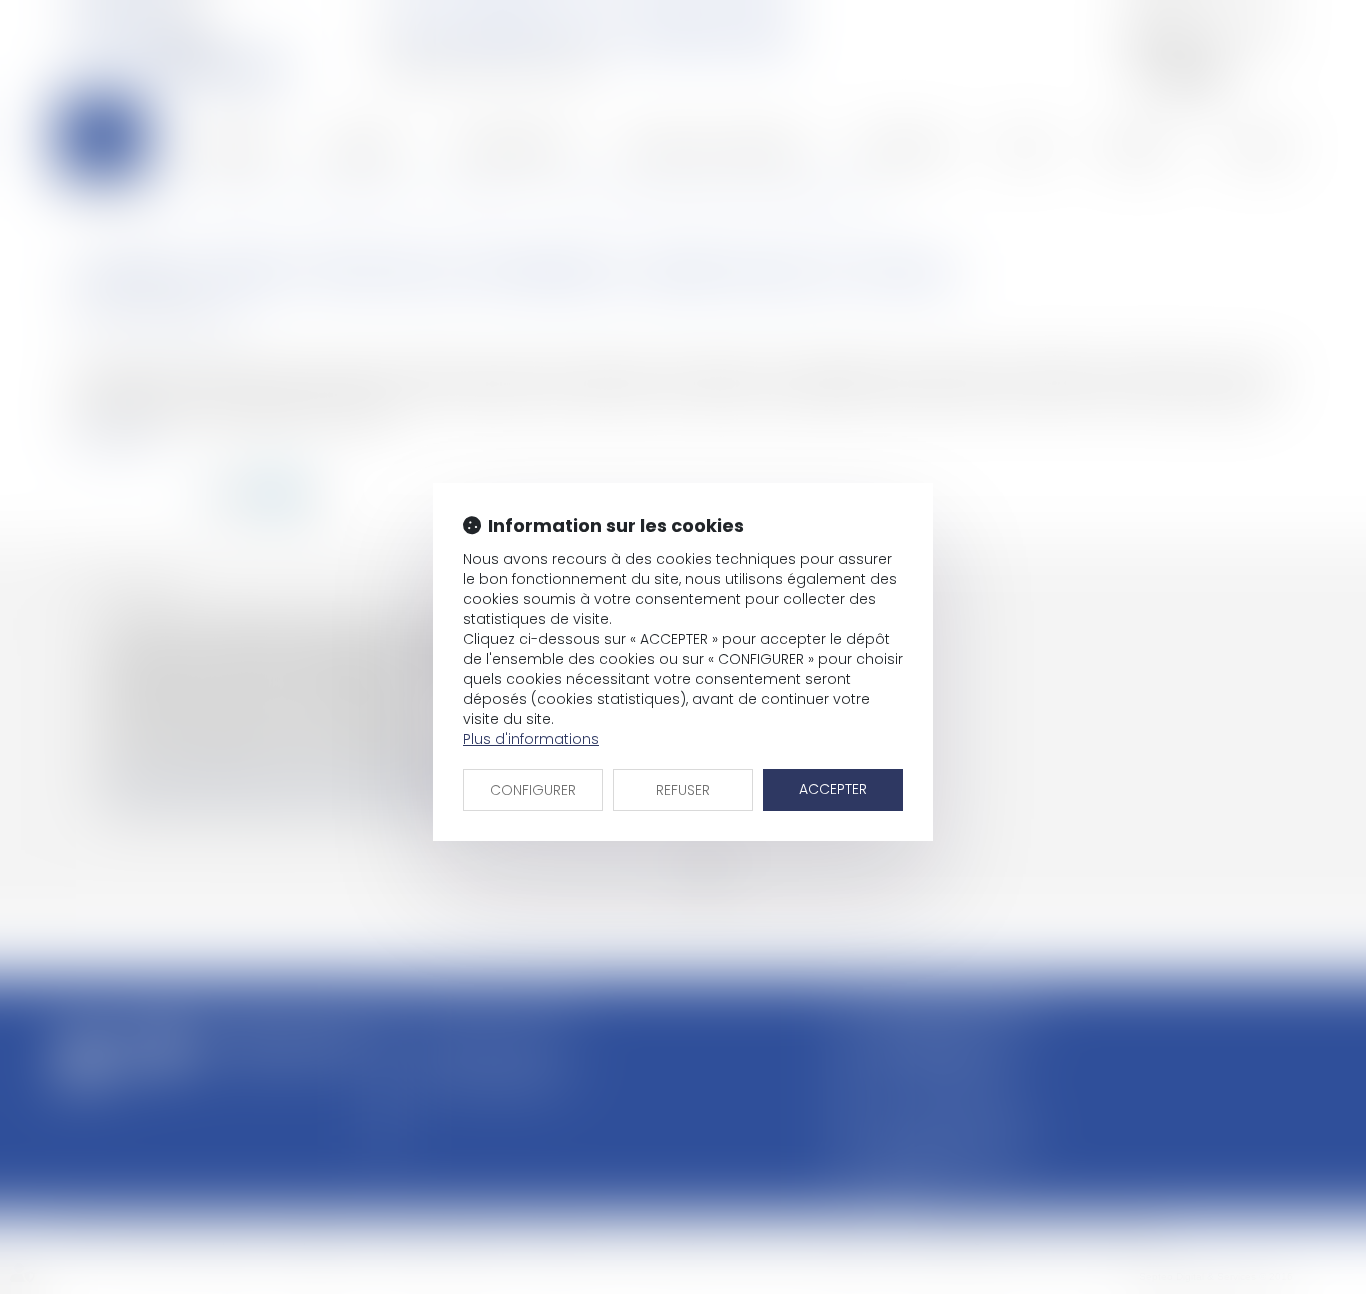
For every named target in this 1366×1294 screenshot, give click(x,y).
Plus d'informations (531, 739)
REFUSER (683, 790)
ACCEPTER (833, 789)
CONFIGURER (533, 790)
